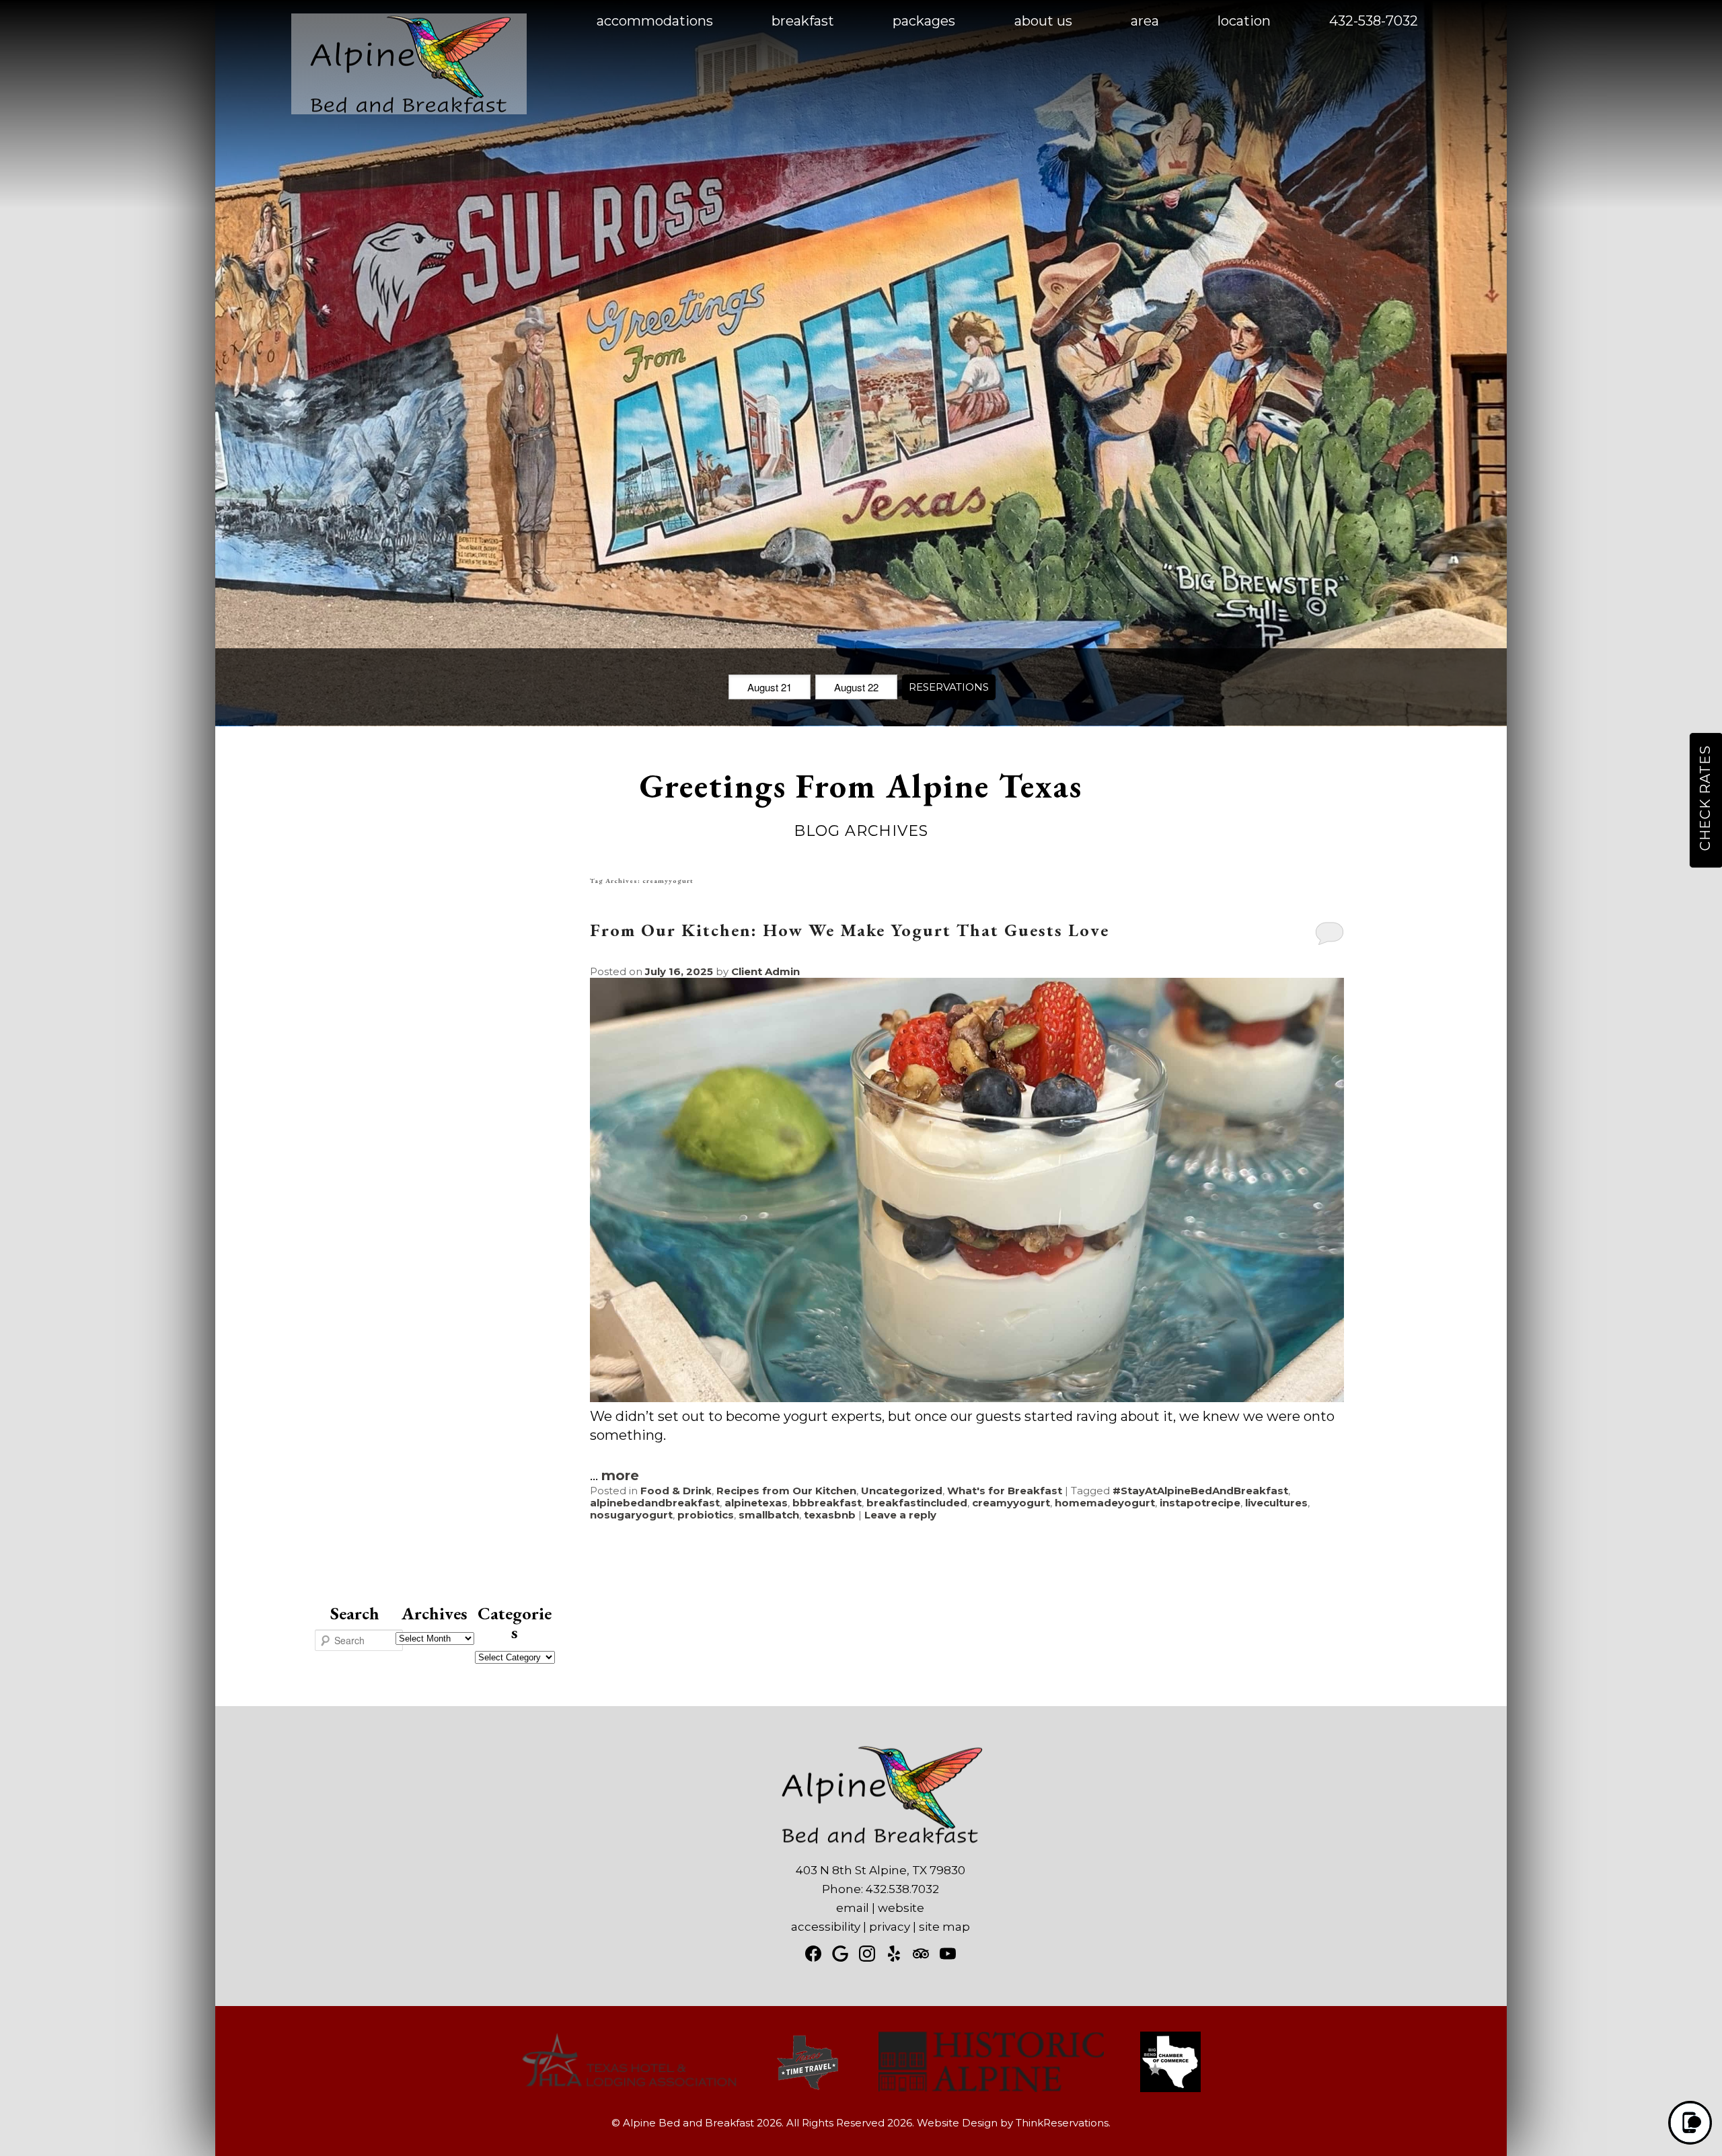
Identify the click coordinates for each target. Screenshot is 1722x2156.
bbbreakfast (827, 1503)
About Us (1043, 21)
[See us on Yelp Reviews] (894, 1954)
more (620, 1475)
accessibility (826, 1927)
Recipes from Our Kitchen (786, 1491)
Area (1145, 21)
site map (944, 1927)
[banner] (861, 2074)
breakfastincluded (917, 1503)
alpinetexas (756, 1503)
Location (1244, 21)
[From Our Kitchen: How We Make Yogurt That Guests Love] (967, 1397)
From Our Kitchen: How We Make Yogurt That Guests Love (850, 930)
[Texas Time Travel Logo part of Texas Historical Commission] (808, 2088)
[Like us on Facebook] (813, 1954)
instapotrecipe (1200, 1503)
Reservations (949, 687)
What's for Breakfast (1005, 1491)
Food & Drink (676, 1491)
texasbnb (830, 1515)
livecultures (1276, 1503)
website (901, 1908)
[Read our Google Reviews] (840, 1954)
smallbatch (769, 1515)
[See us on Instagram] (867, 1954)
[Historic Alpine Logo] (991, 2088)
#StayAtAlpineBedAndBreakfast (1200, 1491)
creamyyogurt (1011, 1503)
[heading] (861, 806)
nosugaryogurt (631, 1515)
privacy (890, 1927)
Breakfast (803, 21)
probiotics (706, 1515)
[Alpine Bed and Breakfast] (409, 110)
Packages (924, 21)
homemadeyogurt (1105, 1503)
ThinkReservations (1062, 2123)
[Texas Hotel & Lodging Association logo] (629, 2088)
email (853, 1908)
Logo (377, 22)
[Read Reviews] (921, 1954)
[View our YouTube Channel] (948, 1954)
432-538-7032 (1374, 21)
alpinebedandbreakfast (655, 1503)
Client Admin (765, 971)
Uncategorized (902, 1491)
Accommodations (655, 21)
